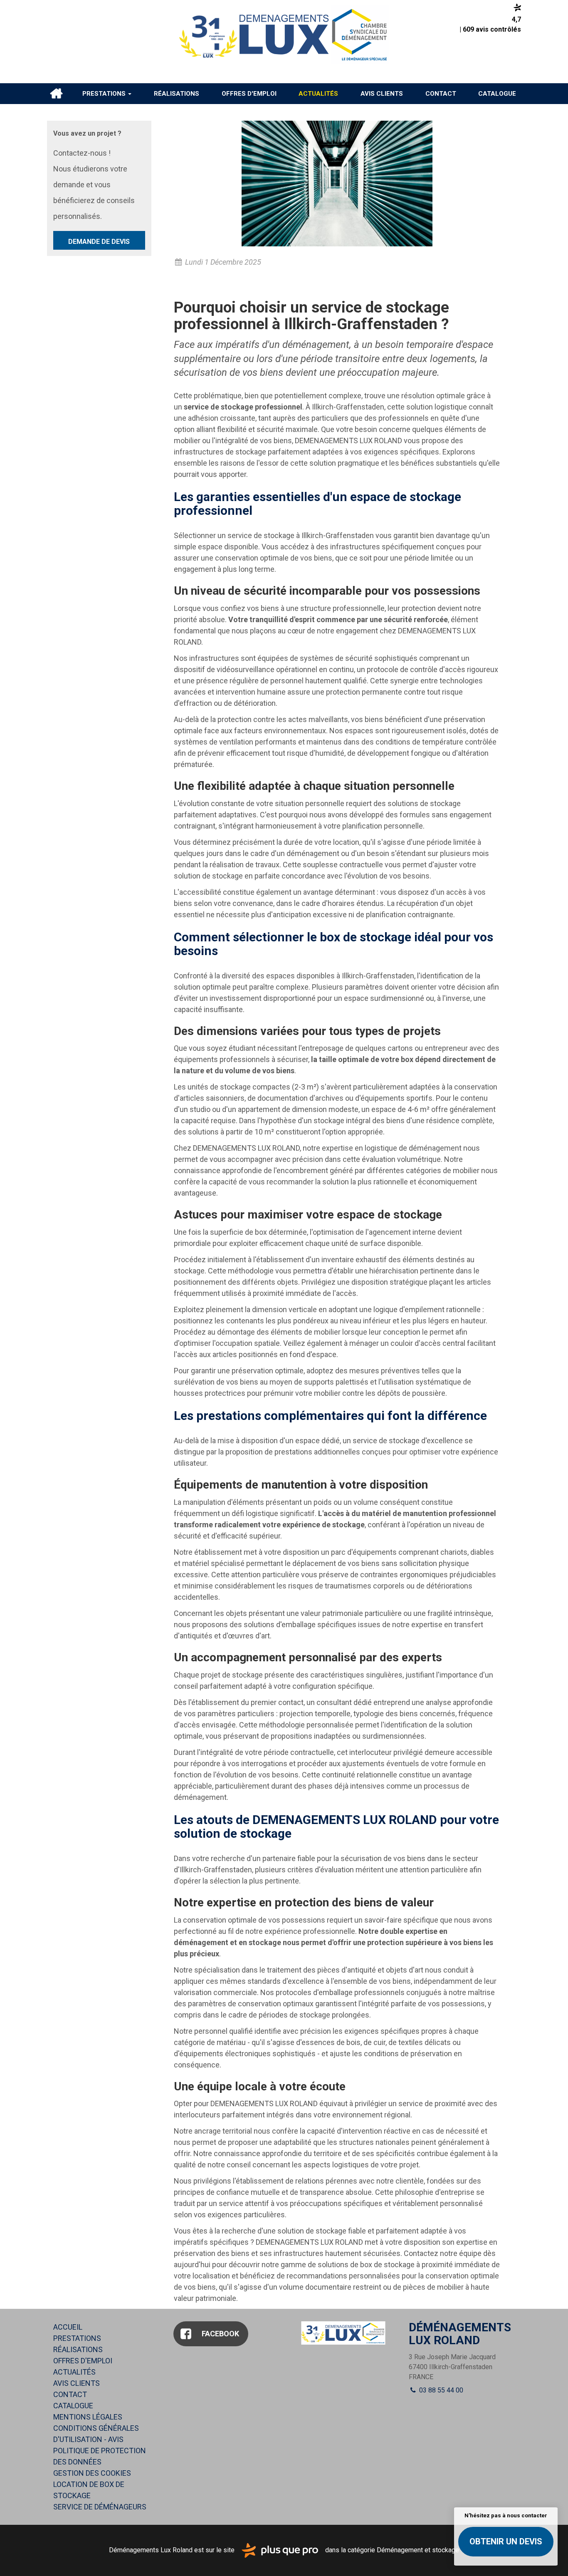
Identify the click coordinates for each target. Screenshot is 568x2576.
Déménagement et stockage (418, 2550)
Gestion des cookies (92, 2473)
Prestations (105, 94)
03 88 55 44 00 (440, 2390)
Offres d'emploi (249, 94)
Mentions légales (88, 2417)
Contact (441, 94)
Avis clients (382, 94)
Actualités (318, 94)
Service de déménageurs (100, 2507)
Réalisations (177, 94)
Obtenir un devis (506, 2541)
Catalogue (497, 94)
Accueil (56, 94)
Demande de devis (99, 242)
